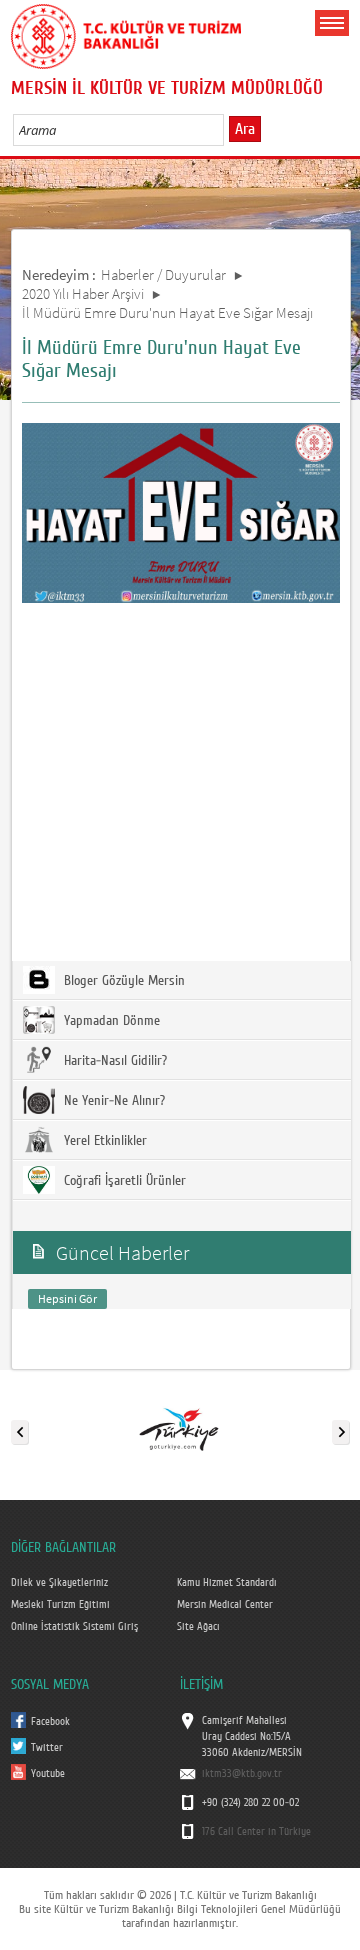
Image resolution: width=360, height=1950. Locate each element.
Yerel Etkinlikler (103, 1141)
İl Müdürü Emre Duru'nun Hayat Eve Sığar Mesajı (167, 312)
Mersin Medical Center (225, 1605)
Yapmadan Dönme (110, 1021)
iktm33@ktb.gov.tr (242, 1774)
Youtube (48, 1774)
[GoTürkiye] (179, 1428)
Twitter (47, 1748)
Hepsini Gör (67, 1298)
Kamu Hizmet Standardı (227, 1583)
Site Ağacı (198, 1627)
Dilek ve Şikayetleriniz (59, 1583)
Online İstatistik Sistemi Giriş (74, 1627)
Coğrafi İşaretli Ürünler (123, 1181)
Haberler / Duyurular (163, 274)
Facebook (50, 1722)
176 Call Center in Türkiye (256, 1832)
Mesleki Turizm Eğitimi (60, 1605)
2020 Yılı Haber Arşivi (83, 293)
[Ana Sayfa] (126, 33)
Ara (245, 129)
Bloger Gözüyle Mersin (122, 981)
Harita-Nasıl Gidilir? (113, 1061)
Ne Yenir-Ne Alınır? (112, 1101)
